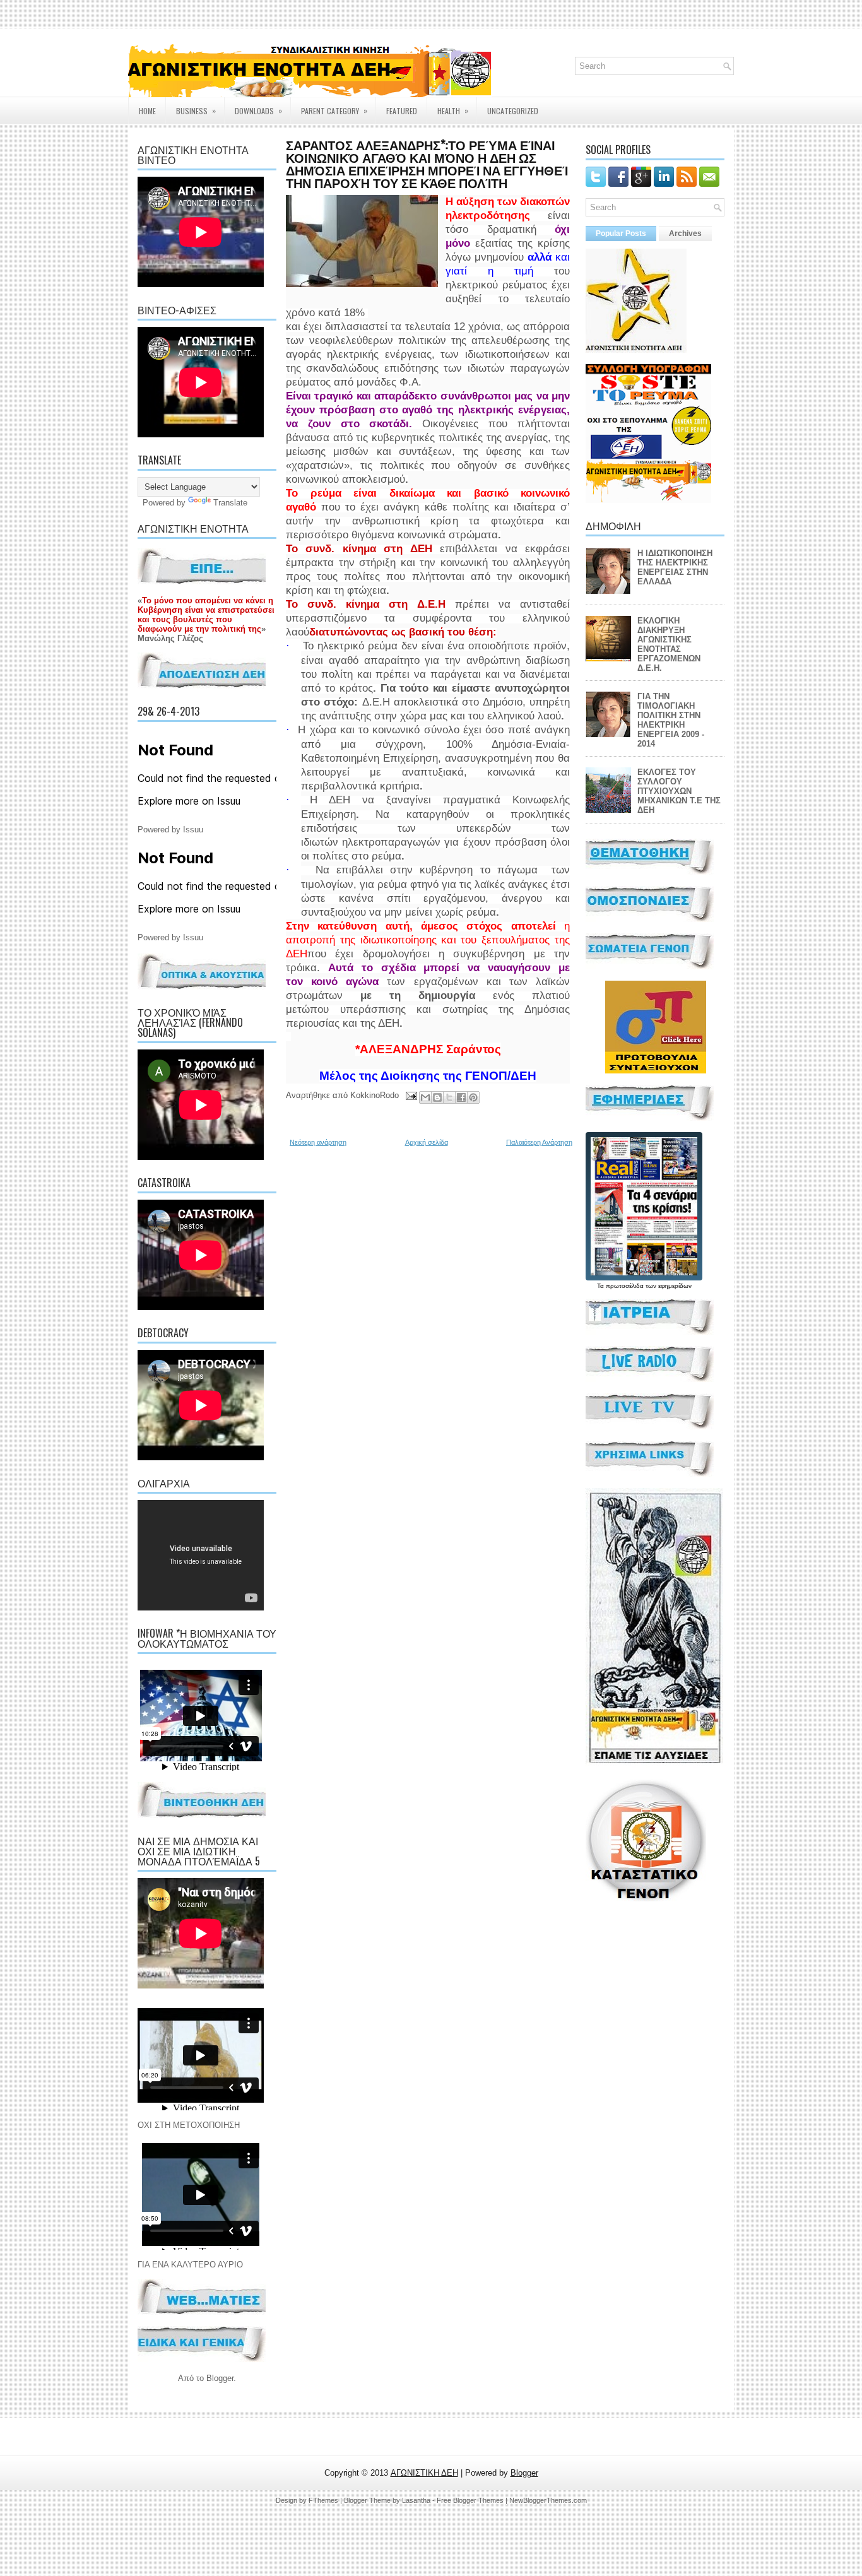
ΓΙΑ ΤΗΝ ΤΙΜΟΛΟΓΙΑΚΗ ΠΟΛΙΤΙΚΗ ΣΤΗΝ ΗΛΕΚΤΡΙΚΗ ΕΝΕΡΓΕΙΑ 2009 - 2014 (671, 720)
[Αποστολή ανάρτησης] (410, 1095)
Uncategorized (513, 111)
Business (196, 110)
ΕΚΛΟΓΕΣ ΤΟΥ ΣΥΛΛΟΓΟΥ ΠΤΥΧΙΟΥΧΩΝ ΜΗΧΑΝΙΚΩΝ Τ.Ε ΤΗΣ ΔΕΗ (679, 791)
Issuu (193, 830)
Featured (402, 111)
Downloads (258, 110)
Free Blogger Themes (470, 2500)
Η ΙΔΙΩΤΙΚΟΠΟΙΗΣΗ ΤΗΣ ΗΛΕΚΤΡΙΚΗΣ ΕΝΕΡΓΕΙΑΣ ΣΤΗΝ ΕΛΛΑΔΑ (675, 567)
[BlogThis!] (437, 1097)
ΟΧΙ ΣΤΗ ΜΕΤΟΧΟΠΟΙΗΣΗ (189, 2125)
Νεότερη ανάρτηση (318, 1142)
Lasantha (416, 2500)
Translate (230, 503)
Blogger (220, 2378)
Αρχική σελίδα (427, 1142)
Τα (601, 1286)
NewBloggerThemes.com (548, 2500)
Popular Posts (621, 233)
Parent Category (334, 110)
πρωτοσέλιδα (625, 1286)
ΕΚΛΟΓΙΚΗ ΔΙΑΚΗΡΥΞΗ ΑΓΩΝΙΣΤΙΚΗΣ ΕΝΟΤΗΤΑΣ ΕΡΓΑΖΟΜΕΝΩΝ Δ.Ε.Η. (669, 644)
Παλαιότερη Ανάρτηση (539, 1142)
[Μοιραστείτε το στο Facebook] (461, 1097)
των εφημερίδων (668, 1286)
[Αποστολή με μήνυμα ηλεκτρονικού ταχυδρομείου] (425, 1097)
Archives (685, 233)
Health (453, 110)
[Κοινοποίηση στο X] (449, 1097)
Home (147, 111)
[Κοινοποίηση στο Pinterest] (473, 1097)
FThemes (323, 2500)
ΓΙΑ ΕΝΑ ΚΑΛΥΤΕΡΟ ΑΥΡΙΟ (190, 2265)
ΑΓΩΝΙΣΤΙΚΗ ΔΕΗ (424, 2473)
